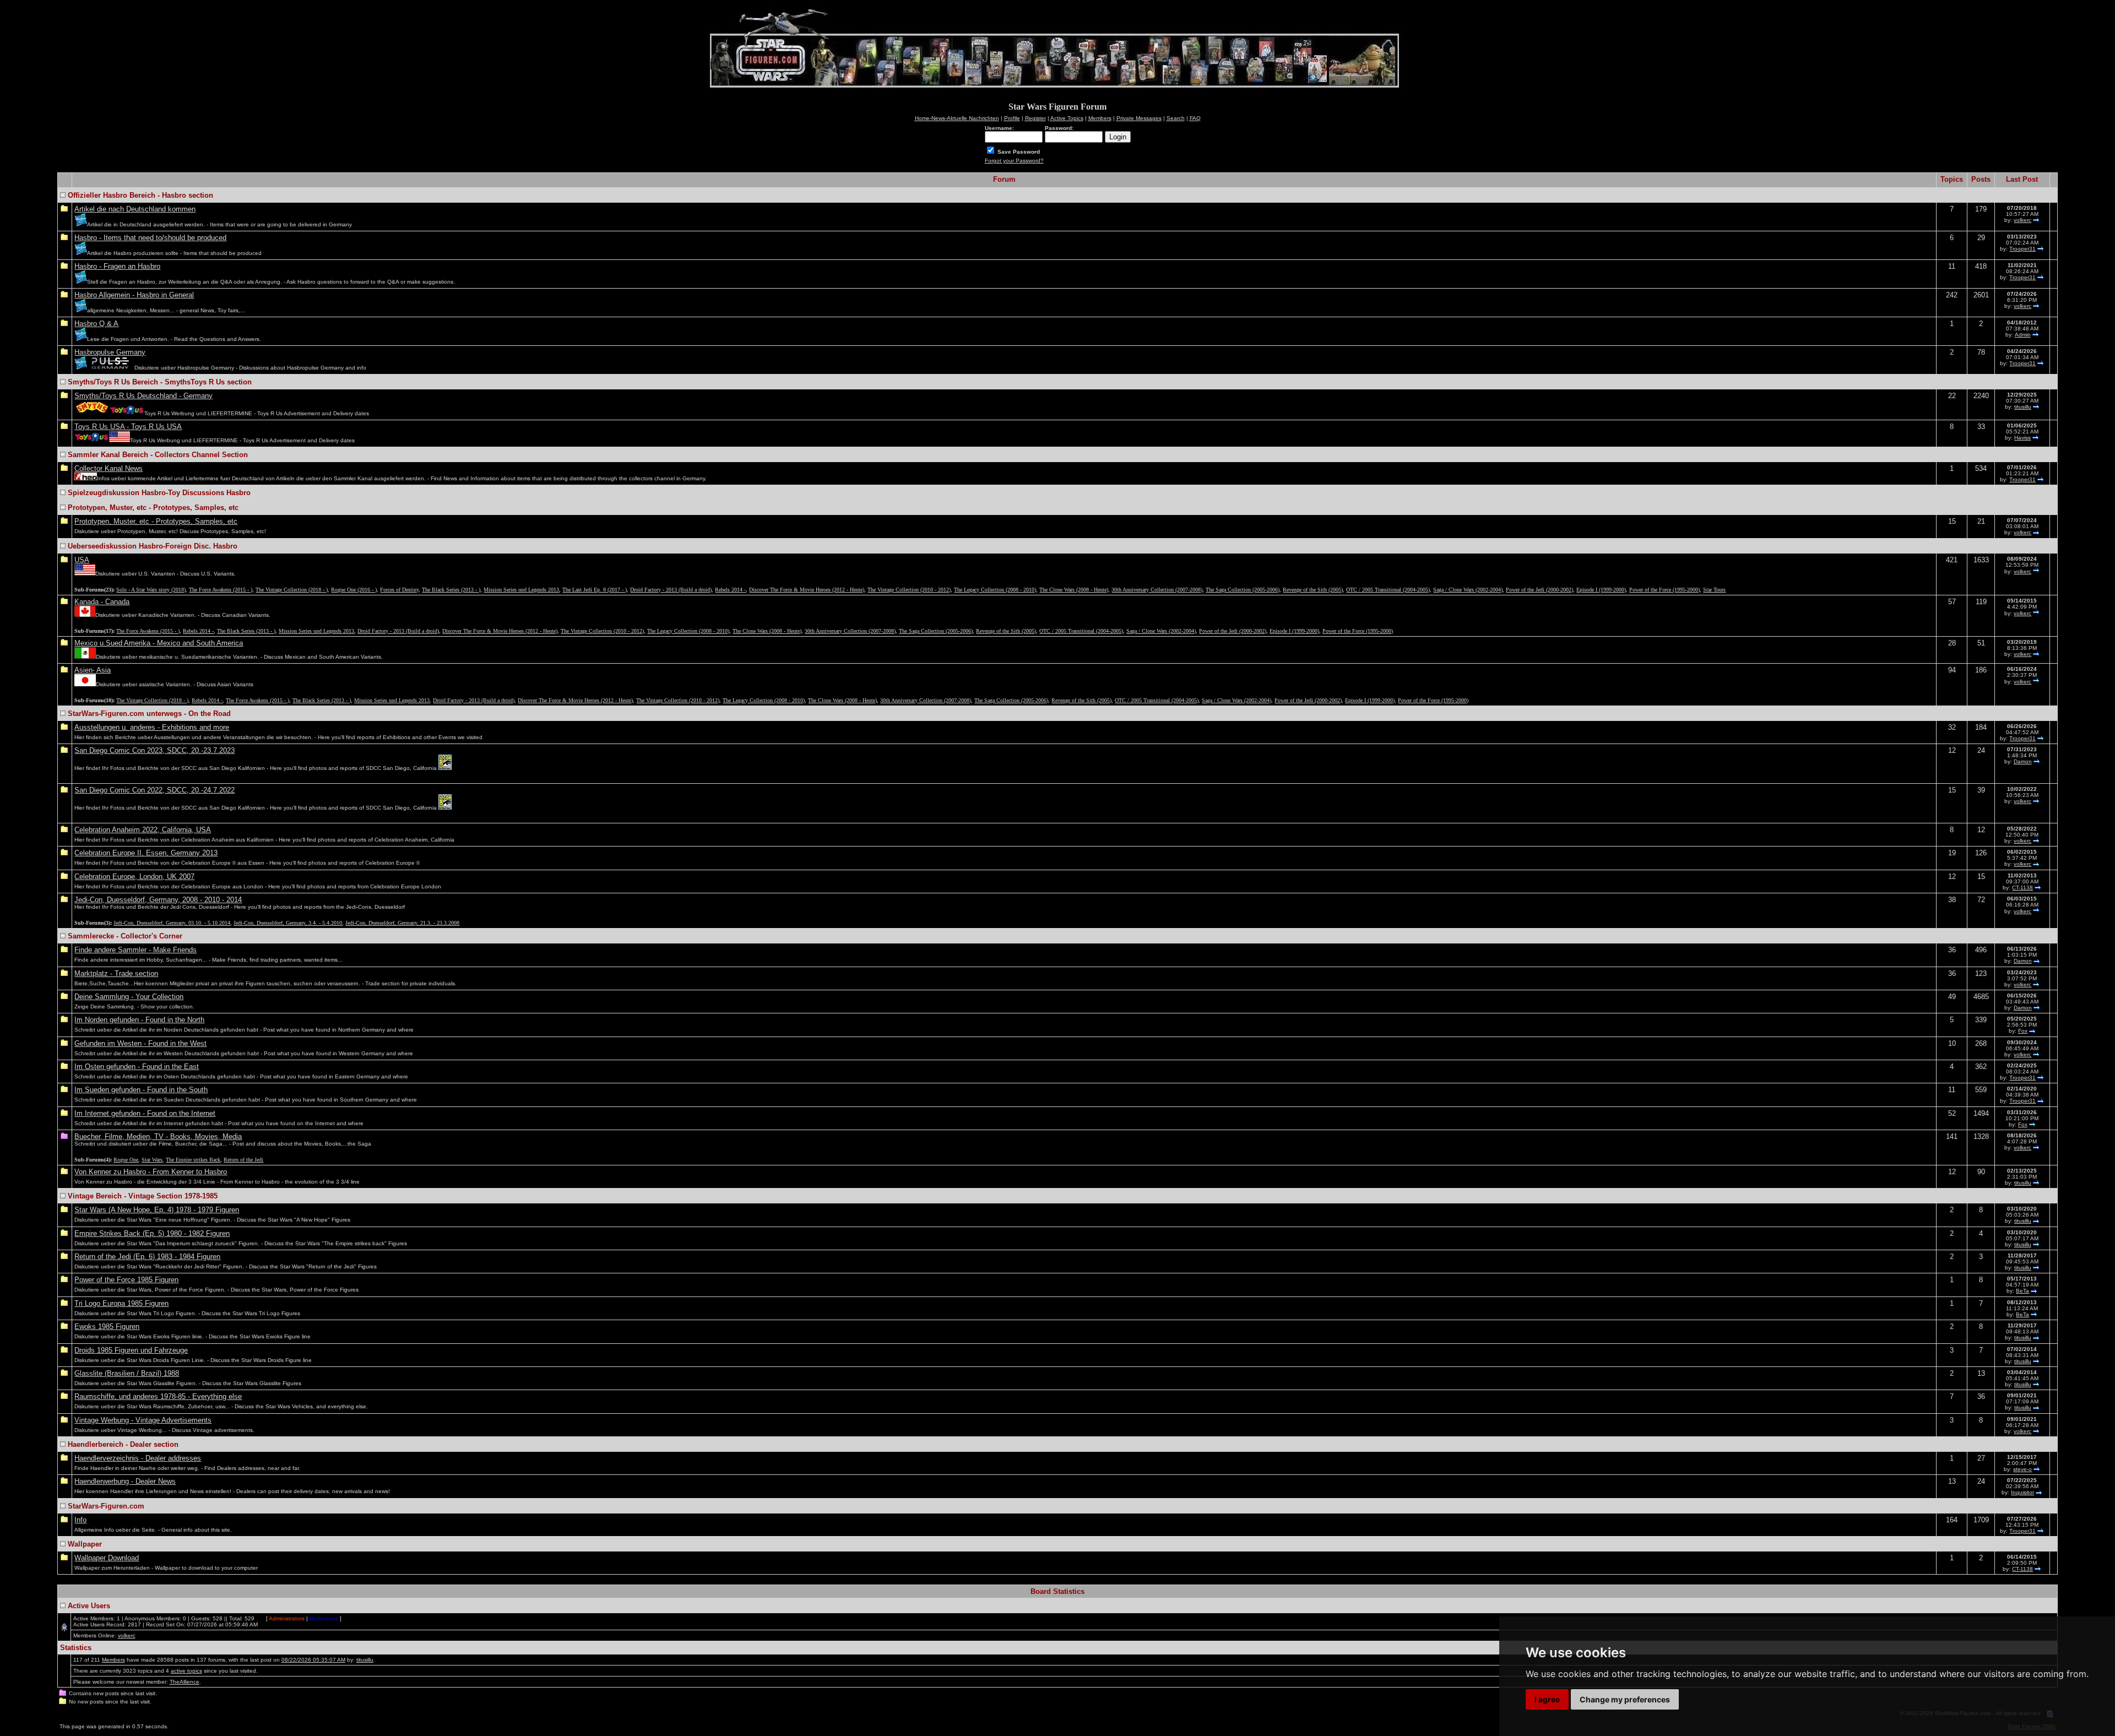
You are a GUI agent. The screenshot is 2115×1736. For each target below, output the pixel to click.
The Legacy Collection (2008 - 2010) (995, 590)
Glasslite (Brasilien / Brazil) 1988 (127, 1373)
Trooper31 (2022, 249)
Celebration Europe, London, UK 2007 (134, 877)
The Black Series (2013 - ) (451, 590)
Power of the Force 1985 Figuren (126, 1280)
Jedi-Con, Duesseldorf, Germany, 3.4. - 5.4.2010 (288, 923)
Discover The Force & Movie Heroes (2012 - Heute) (807, 590)
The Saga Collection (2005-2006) (1243, 590)
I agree (1547, 1699)
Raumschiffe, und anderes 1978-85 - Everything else (158, 1396)
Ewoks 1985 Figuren (107, 1327)
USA (82, 560)
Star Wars (152, 1160)
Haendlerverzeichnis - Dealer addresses (138, 1458)
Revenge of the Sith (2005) (1313, 590)
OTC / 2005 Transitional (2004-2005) (1388, 590)
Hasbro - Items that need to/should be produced (150, 238)
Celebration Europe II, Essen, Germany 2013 (146, 853)
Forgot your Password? (1014, 161)
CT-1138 (2022, 888)
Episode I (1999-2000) (1601, 590)
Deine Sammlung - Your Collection (129, 997)
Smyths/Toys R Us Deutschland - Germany (143, 396)
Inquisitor (2022, 1492)
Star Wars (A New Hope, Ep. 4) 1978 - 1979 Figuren (157, 1210)
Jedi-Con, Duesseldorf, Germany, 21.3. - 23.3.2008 (402, 923)
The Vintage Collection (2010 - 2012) (909, 590)
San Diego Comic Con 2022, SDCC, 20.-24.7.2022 (154, 790)
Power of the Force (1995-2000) (1664, 590)
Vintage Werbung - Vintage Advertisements (143, 1420)
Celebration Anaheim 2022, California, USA (143, 830)
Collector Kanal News (109, 468)
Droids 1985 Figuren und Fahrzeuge (131, 1350)
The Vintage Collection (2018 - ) (292, 590)
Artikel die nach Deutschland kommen (135, 209)
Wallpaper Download (107, 1558)
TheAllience (185, 1682)
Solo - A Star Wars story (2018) (151, 590)
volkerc (2022, 220)
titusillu (2023, 407)
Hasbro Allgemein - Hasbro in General (134, 295)
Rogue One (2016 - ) (354, 590)
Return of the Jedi (243, 1160)
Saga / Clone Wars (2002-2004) (1468, 590)
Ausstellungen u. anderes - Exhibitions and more (152, 727)
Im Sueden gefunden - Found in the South (141, 1090)
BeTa (2022, 1291)
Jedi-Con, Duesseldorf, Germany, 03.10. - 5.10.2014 (172, 923)
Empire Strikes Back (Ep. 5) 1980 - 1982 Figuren (152, 1233)
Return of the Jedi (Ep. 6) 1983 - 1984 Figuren (147, 1257)
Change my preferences (1625, 1699)
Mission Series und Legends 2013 (521, 590)
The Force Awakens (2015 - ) (221, 590)
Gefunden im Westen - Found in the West (140, 1043)
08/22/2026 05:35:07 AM (313, 1660)
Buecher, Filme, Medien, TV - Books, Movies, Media (158, 1136)
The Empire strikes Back (193, 1160)
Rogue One (126, 1160)
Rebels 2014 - (730, 590)
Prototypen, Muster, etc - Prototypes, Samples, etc (156, 521)
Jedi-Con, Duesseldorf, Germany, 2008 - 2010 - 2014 (158, 900)
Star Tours (1714, 590)
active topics (186, 1671)
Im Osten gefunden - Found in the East (137, 1067)
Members (113, 1660)
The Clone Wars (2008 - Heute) (1074, 590)
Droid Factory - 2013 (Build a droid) (671, 590)
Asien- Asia (93, 670)
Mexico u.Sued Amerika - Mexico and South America (159, 643)
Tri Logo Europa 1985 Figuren (121, 1303)
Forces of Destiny (399, 590)
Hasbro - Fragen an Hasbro (117, 266)
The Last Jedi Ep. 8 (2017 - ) (595, 590)
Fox (2023, 1031)
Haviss (2022, 438)
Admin (2023, 335)
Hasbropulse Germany (110, 352)
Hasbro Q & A (96, 324)
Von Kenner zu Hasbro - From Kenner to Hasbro (151, 1172)
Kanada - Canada (102, 602)
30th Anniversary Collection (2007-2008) (1157, 590)
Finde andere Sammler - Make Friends (135, 950)
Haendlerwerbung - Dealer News (125, 1481)
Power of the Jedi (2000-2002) (1539, 590)
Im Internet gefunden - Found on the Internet (145, 1113)
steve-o (2022, 1469)
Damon (2023, 761)
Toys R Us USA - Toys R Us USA (128, 427)
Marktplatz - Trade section (116, 973)
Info (80, 1520)
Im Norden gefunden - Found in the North (139, 1020)
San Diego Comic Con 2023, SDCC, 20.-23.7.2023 (154, 750)
